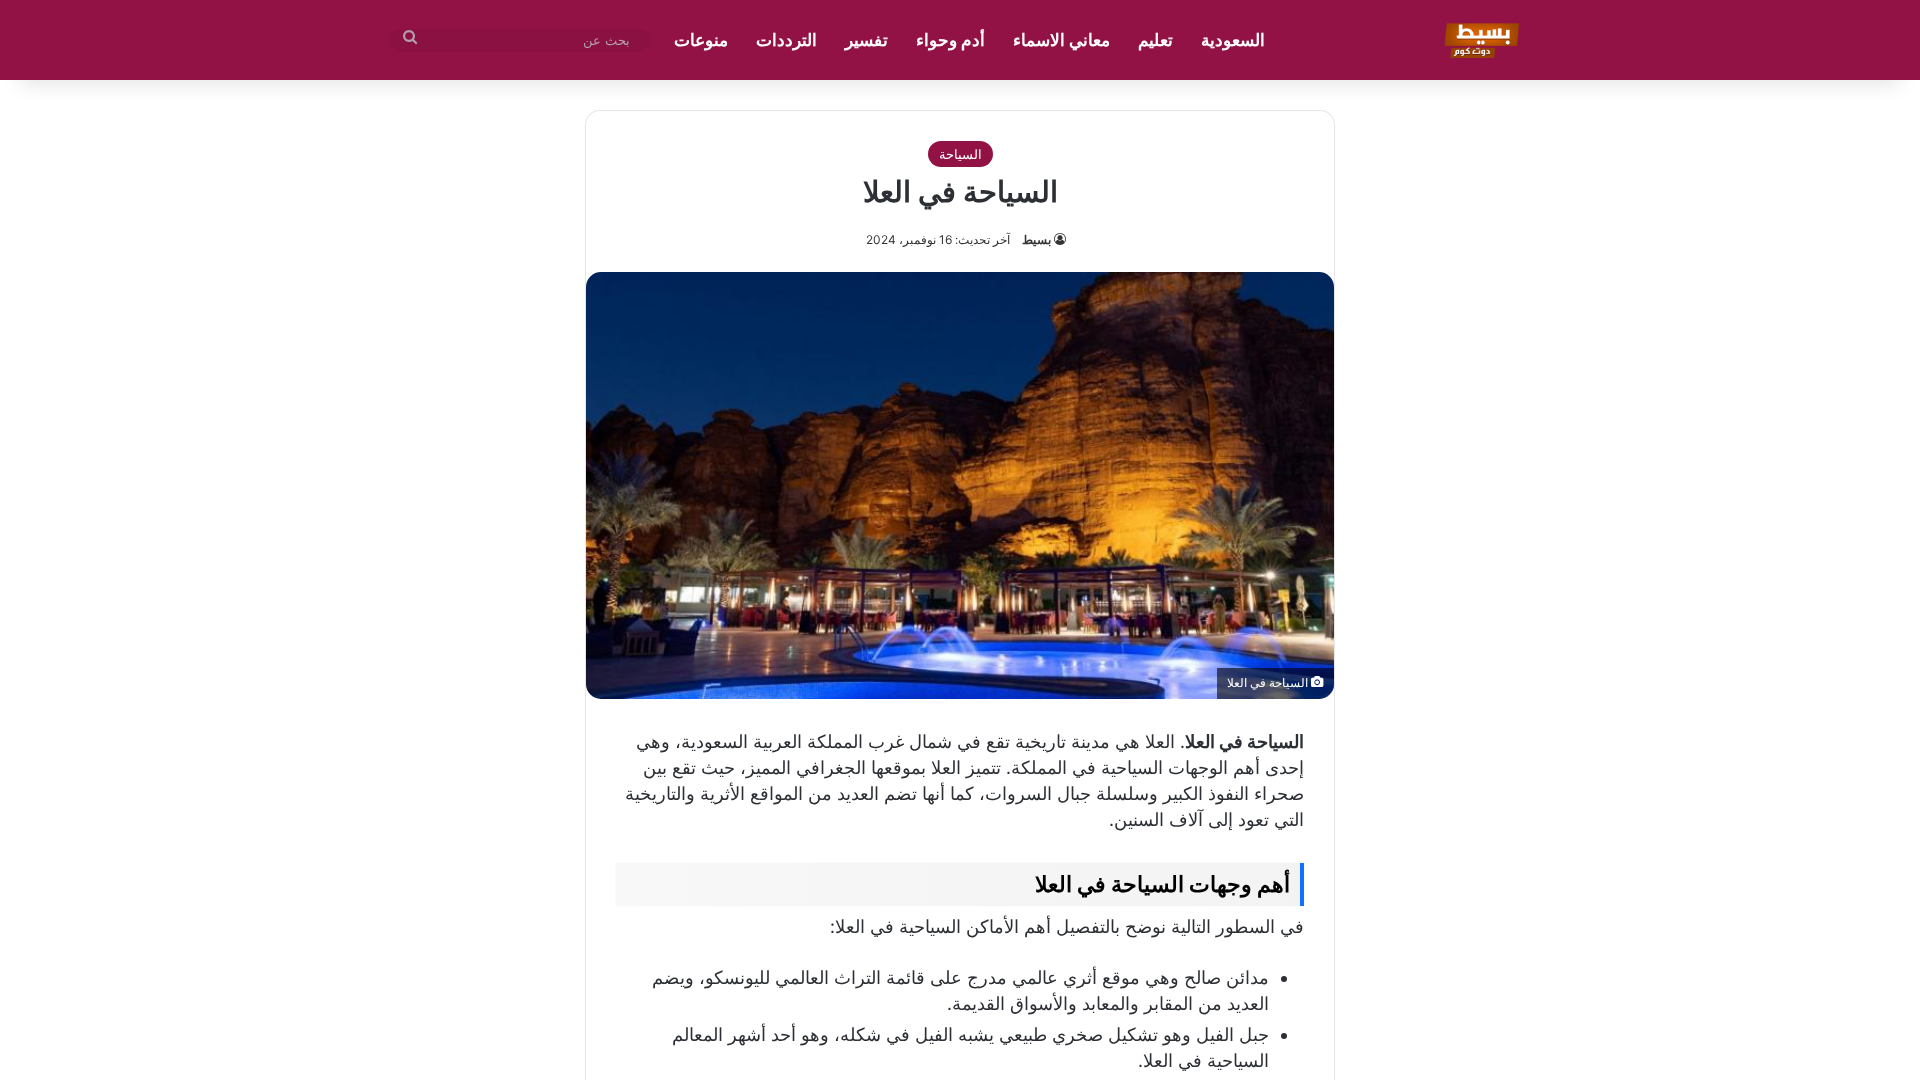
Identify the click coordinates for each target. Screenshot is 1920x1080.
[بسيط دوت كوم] (1478, 40)
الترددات (786, 40)
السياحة (960, 154)
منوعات (701, 40)
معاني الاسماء (1061, 40)
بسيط (1036, 239)
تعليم (1155, 40)
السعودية (1233, 40)
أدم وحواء (950, 40)
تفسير (866, 40)
